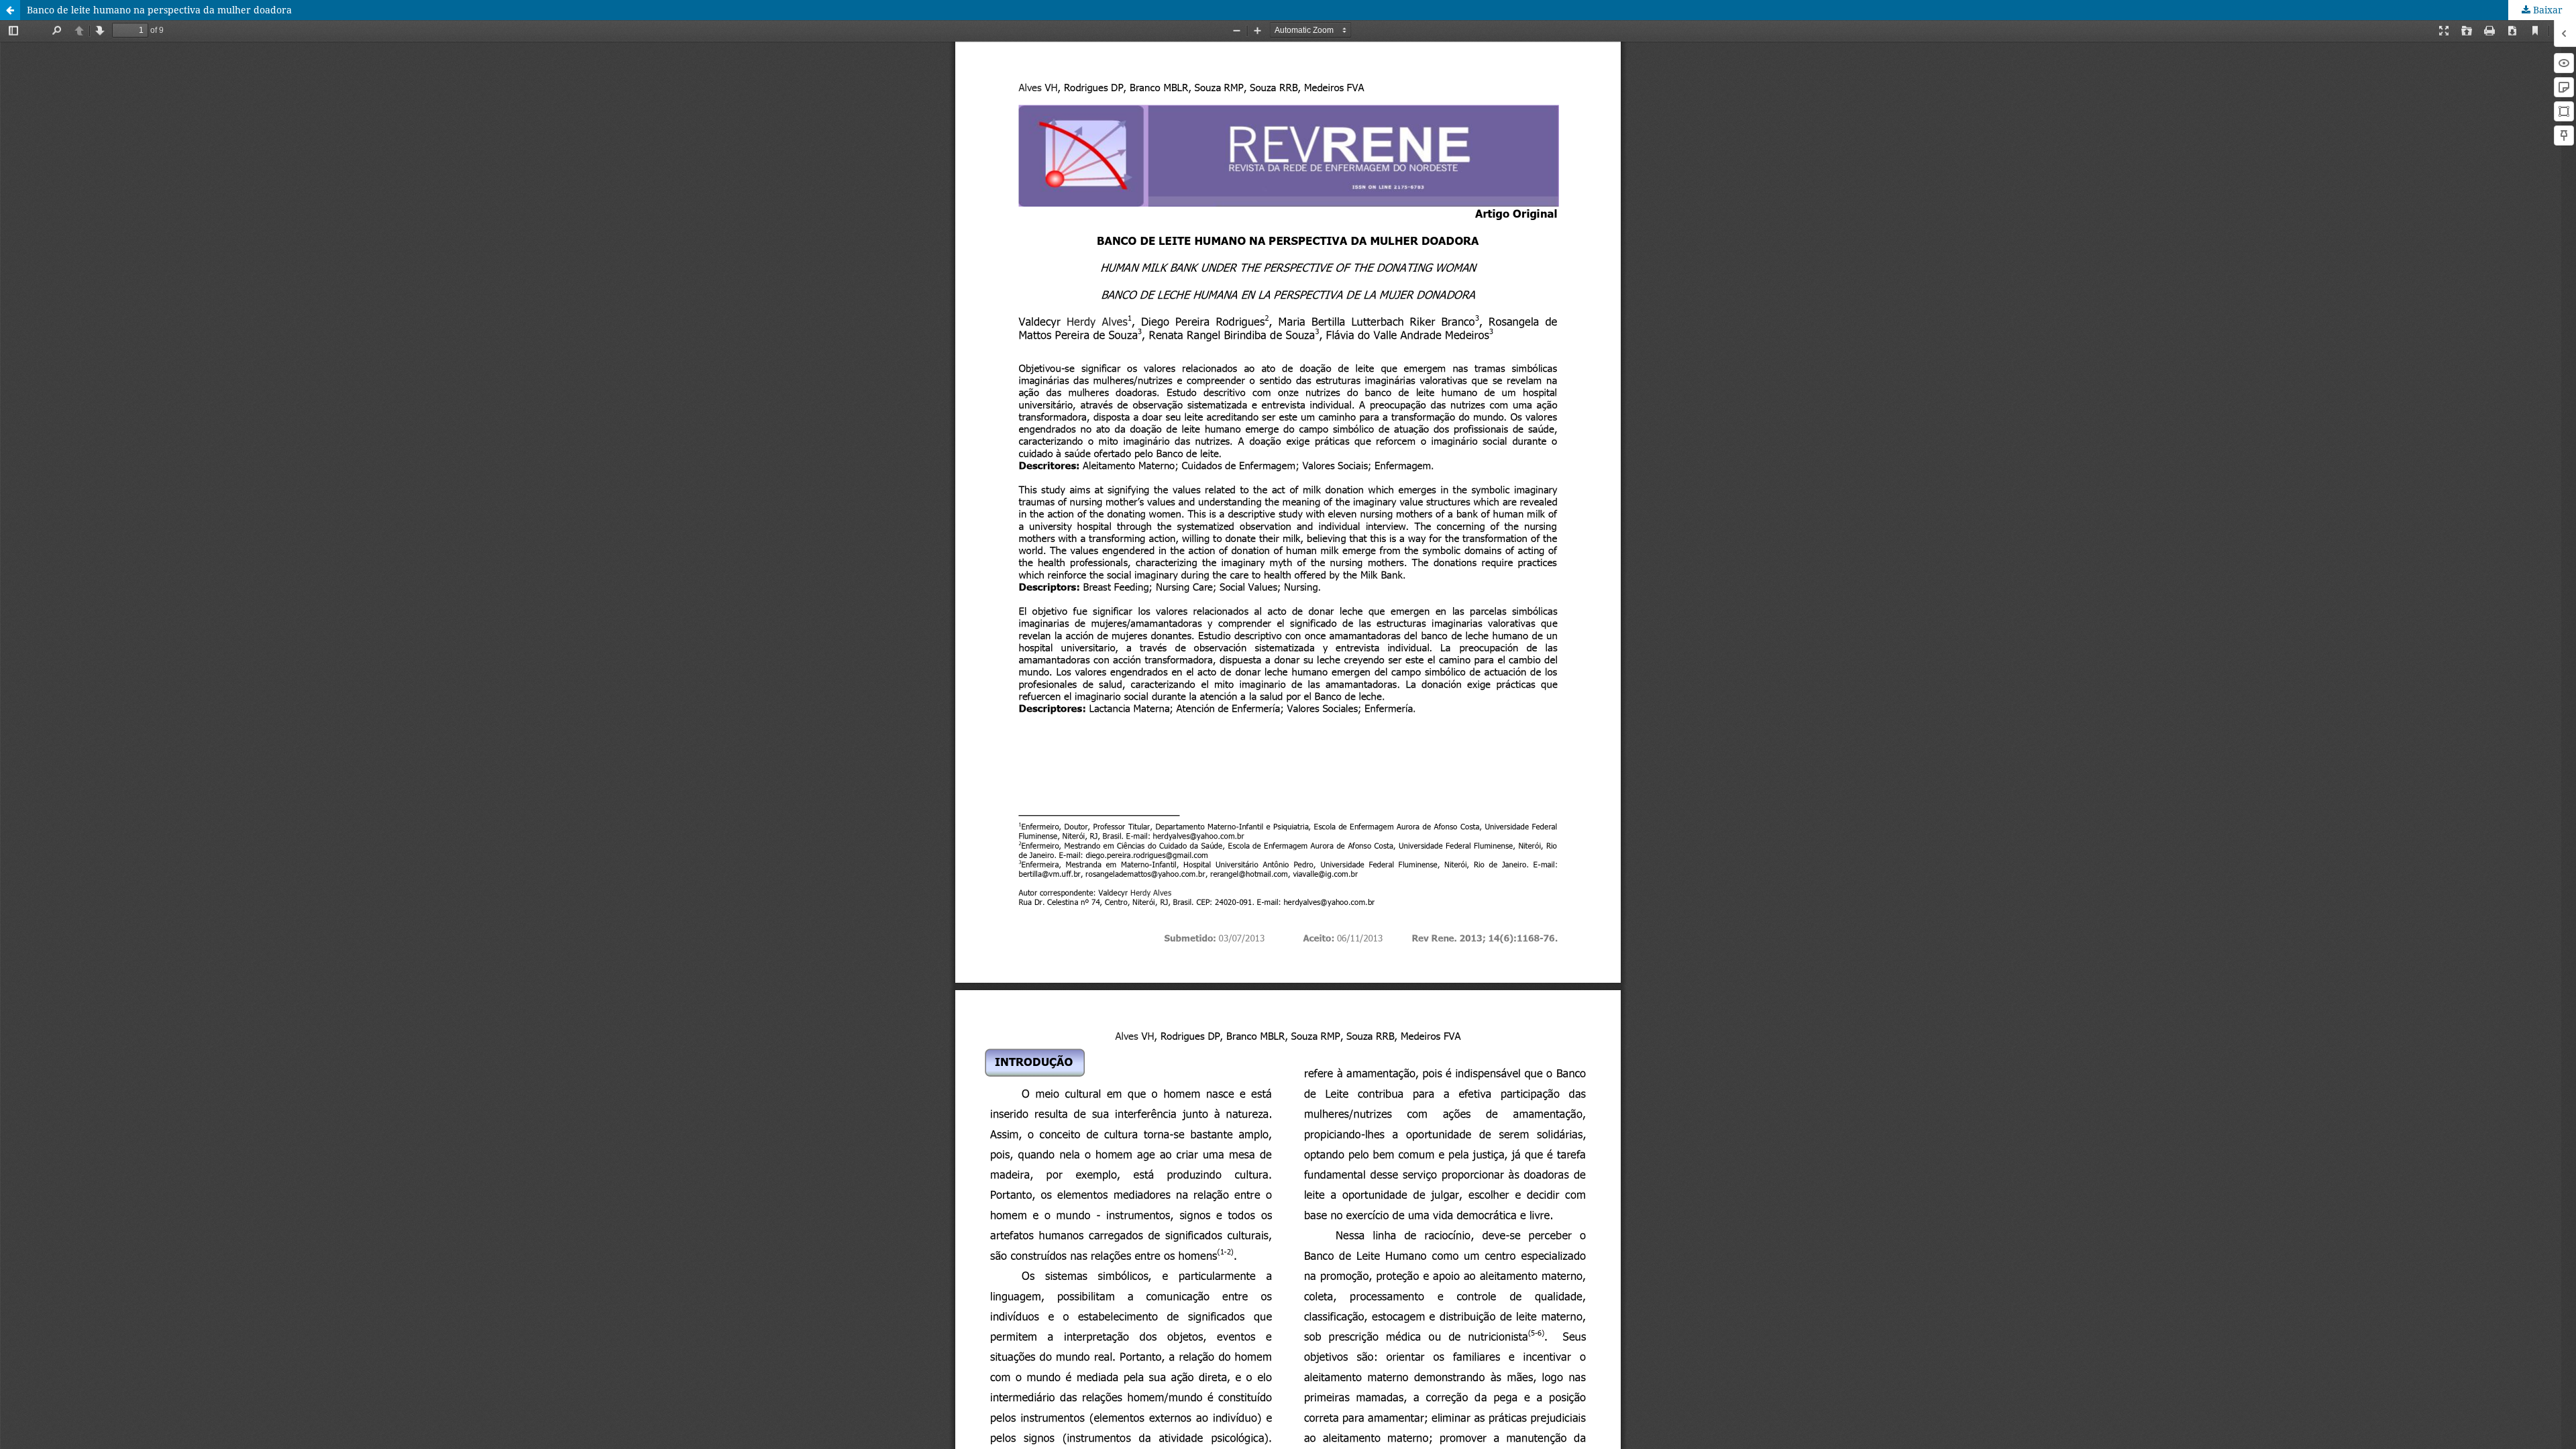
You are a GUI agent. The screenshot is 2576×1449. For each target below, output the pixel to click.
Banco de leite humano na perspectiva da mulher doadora (159, 10)
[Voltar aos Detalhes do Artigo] (10, 10)
